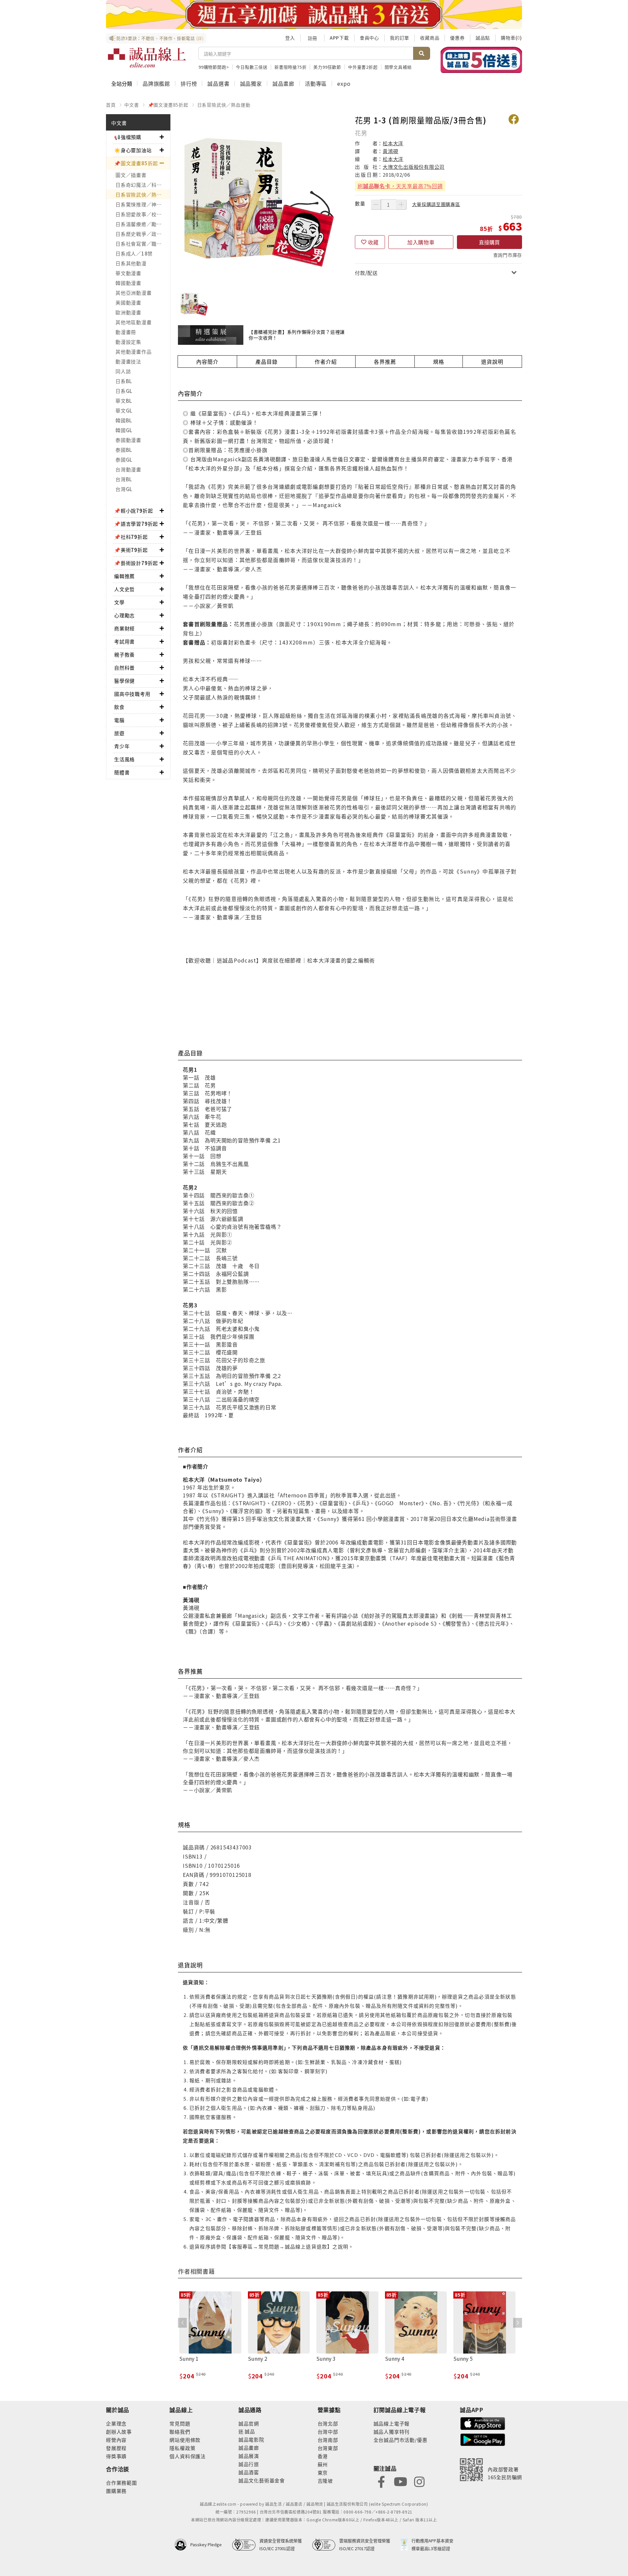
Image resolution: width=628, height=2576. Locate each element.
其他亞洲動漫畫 (133, 293)
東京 (323, 2472)
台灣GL (124, 489)
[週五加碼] (314, 15)
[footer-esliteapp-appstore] (483, 2423)
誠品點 (483, 38)
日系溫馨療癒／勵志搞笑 (143, 224)
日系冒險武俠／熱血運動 (224, 105)
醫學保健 (124, 681)
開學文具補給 (398, 67)
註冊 (312, 38)
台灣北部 (328, 2423)
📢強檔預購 (128, 137)
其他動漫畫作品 (133, 352)
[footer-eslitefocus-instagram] (419, 2481)
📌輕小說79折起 (133, 511)
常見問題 (180, 2423)
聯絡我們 (180, 2432)
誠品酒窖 (249, 2472)
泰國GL (124, 459)
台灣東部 (328, 2448)
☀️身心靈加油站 (133, 150)
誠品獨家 (251, 83)
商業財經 (124, 628)
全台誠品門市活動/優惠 (401, 2440)
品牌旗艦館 (156, 83)
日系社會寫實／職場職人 (143, 244)
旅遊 (119, 733)
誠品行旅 (249, 2464)
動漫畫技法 (128, 361)
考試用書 (124, 641)
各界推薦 (385, 362)
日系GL (124, 391)
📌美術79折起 (131, 550)
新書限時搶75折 (290, 67)
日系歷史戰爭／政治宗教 (143, 234)
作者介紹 (326, 362)
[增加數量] (401, 204)
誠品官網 (249, 2423)
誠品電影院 (251, 2439)
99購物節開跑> (214, 67)
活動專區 (316, 83)
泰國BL (124, 450)
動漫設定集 (128, 342)
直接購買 (489, 242)
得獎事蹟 (116, 2456)
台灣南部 (328, 2440)
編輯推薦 (124, 576)
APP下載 (339, 38)
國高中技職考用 (132, 694)
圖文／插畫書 (131, 175)
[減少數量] (376, 204)
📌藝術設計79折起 (136, 563)
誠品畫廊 (283, 83)
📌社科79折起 (131, 537)
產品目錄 (266, 362)
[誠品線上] (147, 58)
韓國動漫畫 (128, 283)
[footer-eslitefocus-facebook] (381, 2481)
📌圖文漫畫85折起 (168, 105)
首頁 (111, 105)
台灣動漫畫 (128, 469)
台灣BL (124, 479)
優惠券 (457, 38)
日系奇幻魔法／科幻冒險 (143, 185)
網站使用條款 (185, 2440)
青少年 (122, 746)
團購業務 (116, 2491)
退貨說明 (492, 362)
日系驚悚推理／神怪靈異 (143, 204)
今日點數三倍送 (252, 67)
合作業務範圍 (122, 2483)
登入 (290, 38)
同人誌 (123, 371)
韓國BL (124, 420)
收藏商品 (430, 38)
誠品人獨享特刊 (392, 2432)
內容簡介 (207, 362)
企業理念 (116, 2423)
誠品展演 (249, 2456)
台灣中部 (328, 2432)
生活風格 (124, 759)
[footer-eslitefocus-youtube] (400, 2481)
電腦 (119, 720)
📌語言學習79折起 (136, 524)
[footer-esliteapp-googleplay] (483, 2439)
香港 (323, 2456)
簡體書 (122, 772)
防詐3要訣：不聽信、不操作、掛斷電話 (160, 38)
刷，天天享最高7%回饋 (400, 186)
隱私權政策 (182, 2448)
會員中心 (369, 38)
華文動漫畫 (128, 273)
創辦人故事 (119, 2432)
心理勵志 (124, 615)
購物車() (511, 38)
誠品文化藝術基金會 (262, 2480)
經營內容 (116, 2440)
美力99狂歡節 (327, 67)
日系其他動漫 (131, 263)
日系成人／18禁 (134, 253)
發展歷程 (116, 2448)
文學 (119, 602)
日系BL (124, 381)
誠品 (249, 2431)
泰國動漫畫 (128, 440)
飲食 (119, 707)
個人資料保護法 (188, 2456)
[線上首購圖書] (481, 60)
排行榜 (189, 83)
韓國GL (124, 430)
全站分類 (122, 83)
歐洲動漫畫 (128, 312)
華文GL (124, 410)
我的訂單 (400, 38)
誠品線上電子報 (392, 2423)
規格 (439, 362)
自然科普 (124, 668)
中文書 (131, 105)
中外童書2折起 (363, 67)
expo (344, 83)
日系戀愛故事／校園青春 (143, 214)
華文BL (124, 401)
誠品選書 (218, 83)
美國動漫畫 (128, 302)
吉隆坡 (325, 2481)
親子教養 (124, 654)
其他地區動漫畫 (133, 322)
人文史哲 (124, 589)
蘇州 (323, 2464)
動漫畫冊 (126, 332)
